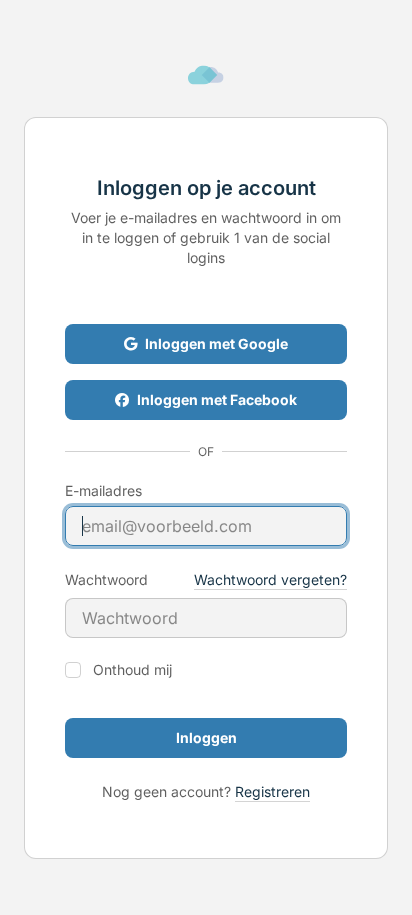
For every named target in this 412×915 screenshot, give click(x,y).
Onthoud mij (132, 670)
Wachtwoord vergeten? (270, 579)
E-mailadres (103, 491)
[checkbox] (73, 670)
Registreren (272, 791)
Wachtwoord (106, 580)
